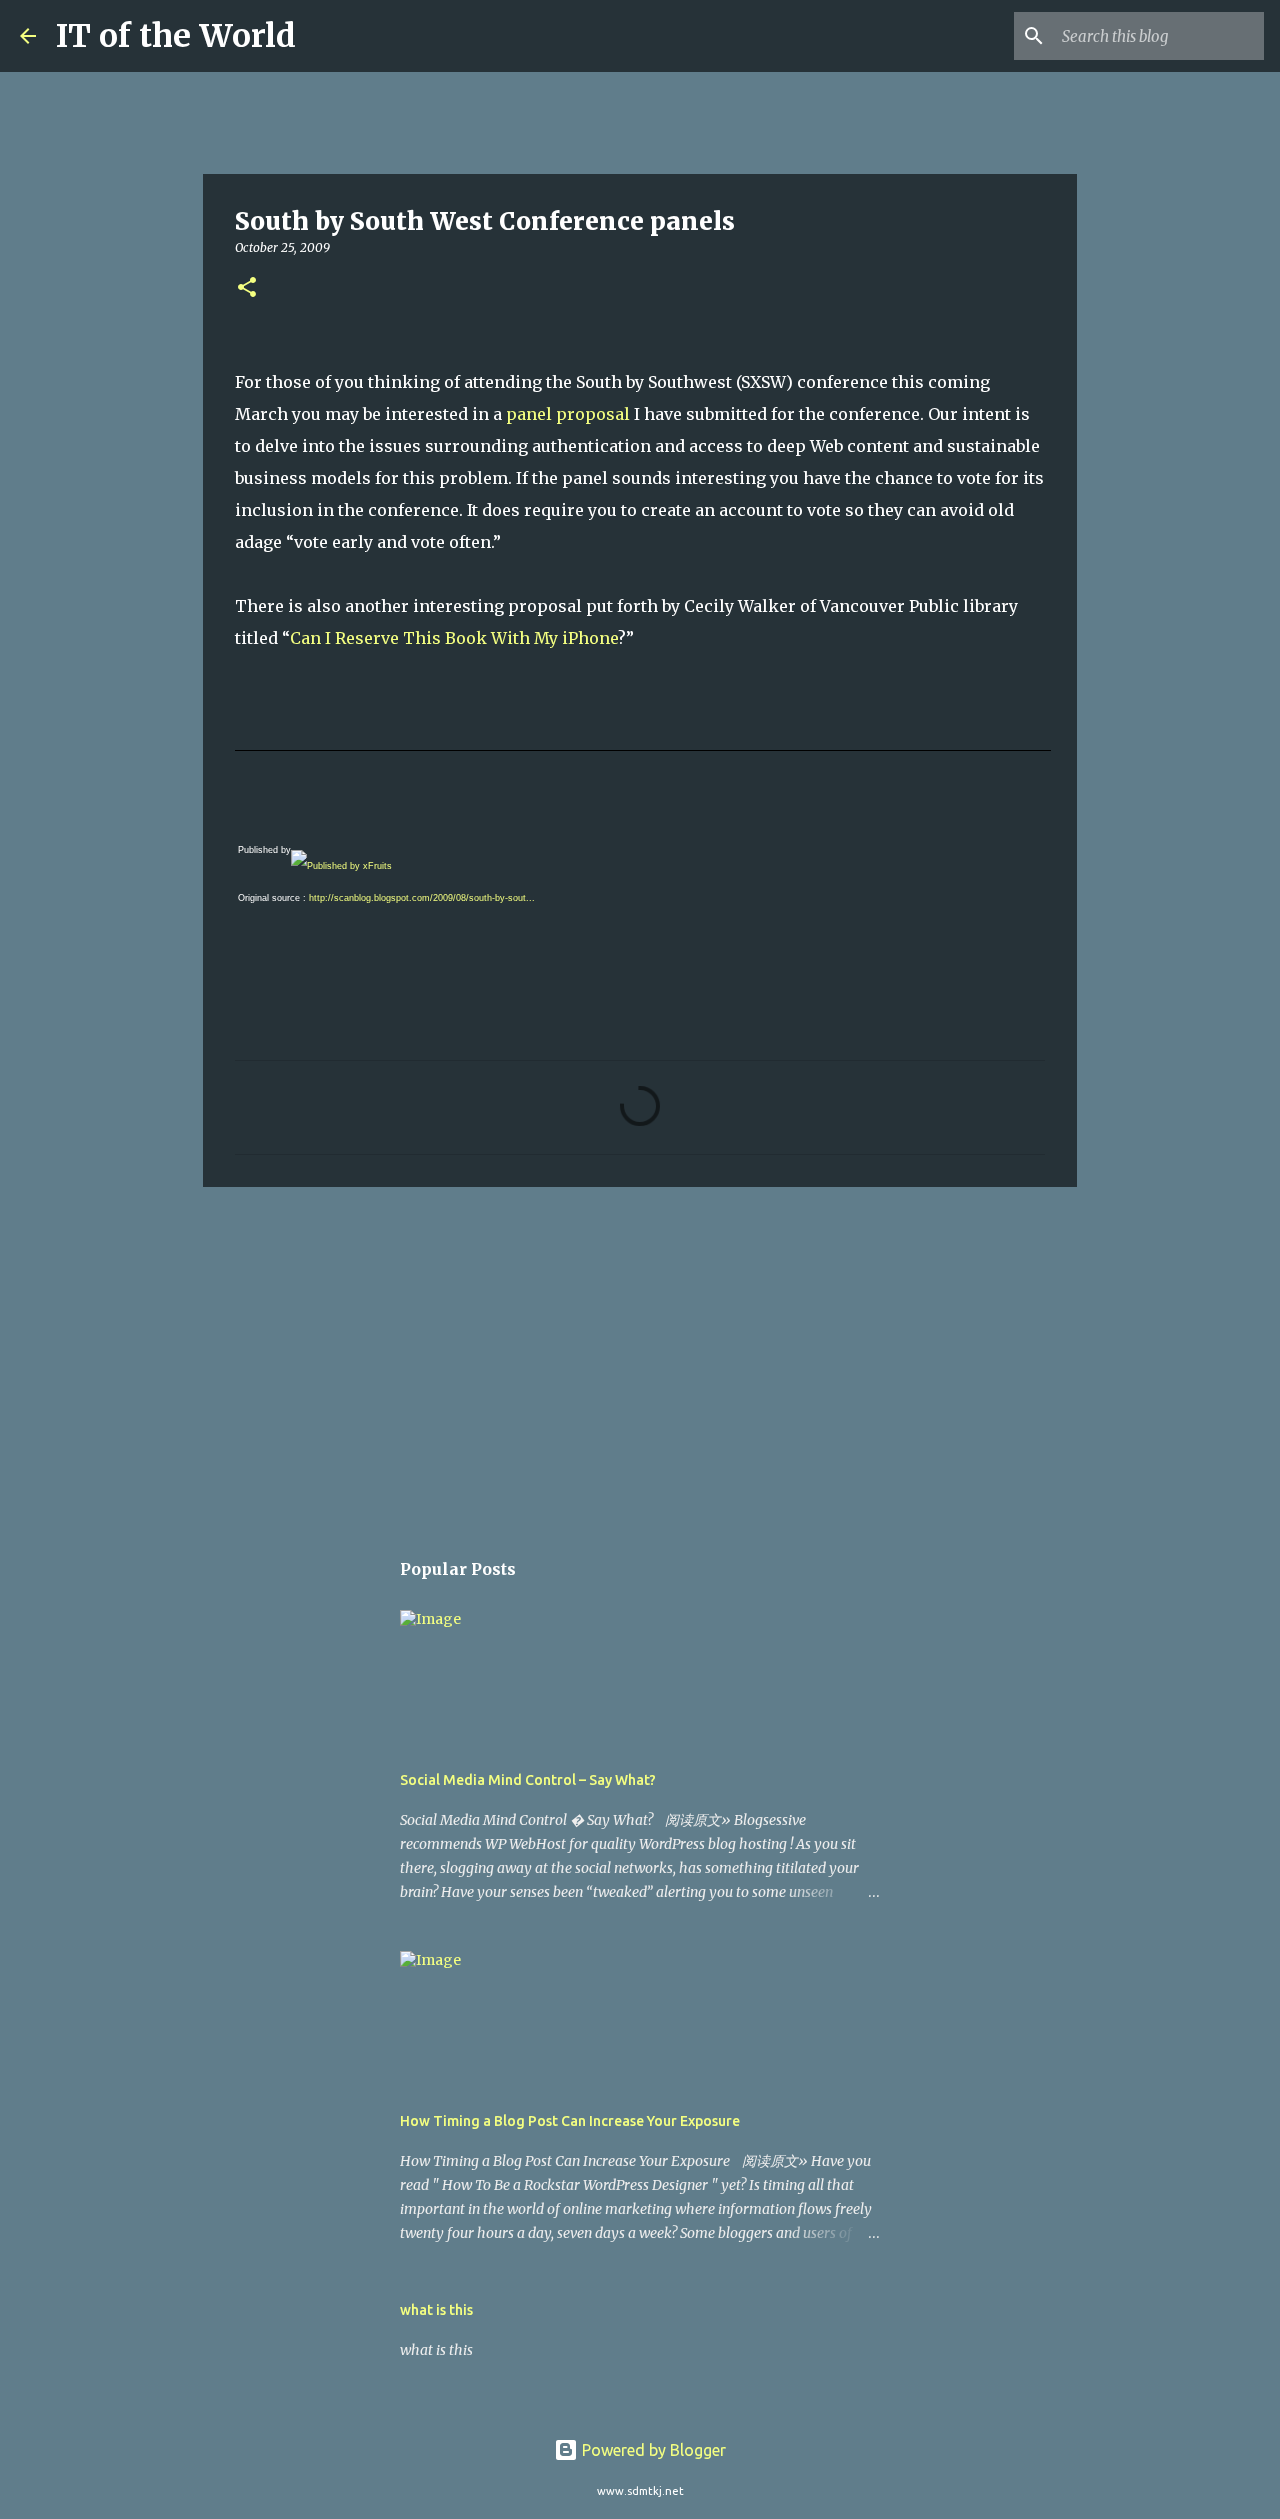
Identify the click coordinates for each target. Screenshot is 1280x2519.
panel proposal (570, 414)
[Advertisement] (640, 1357)
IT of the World (176, 36)
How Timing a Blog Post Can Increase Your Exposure (570, 2121)
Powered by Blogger (652, 2450)
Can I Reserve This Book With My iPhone (454, 638)
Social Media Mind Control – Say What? (528, 1780)
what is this (436, 2310)
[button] (247, 288)
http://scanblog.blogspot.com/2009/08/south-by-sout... (422, 898)
